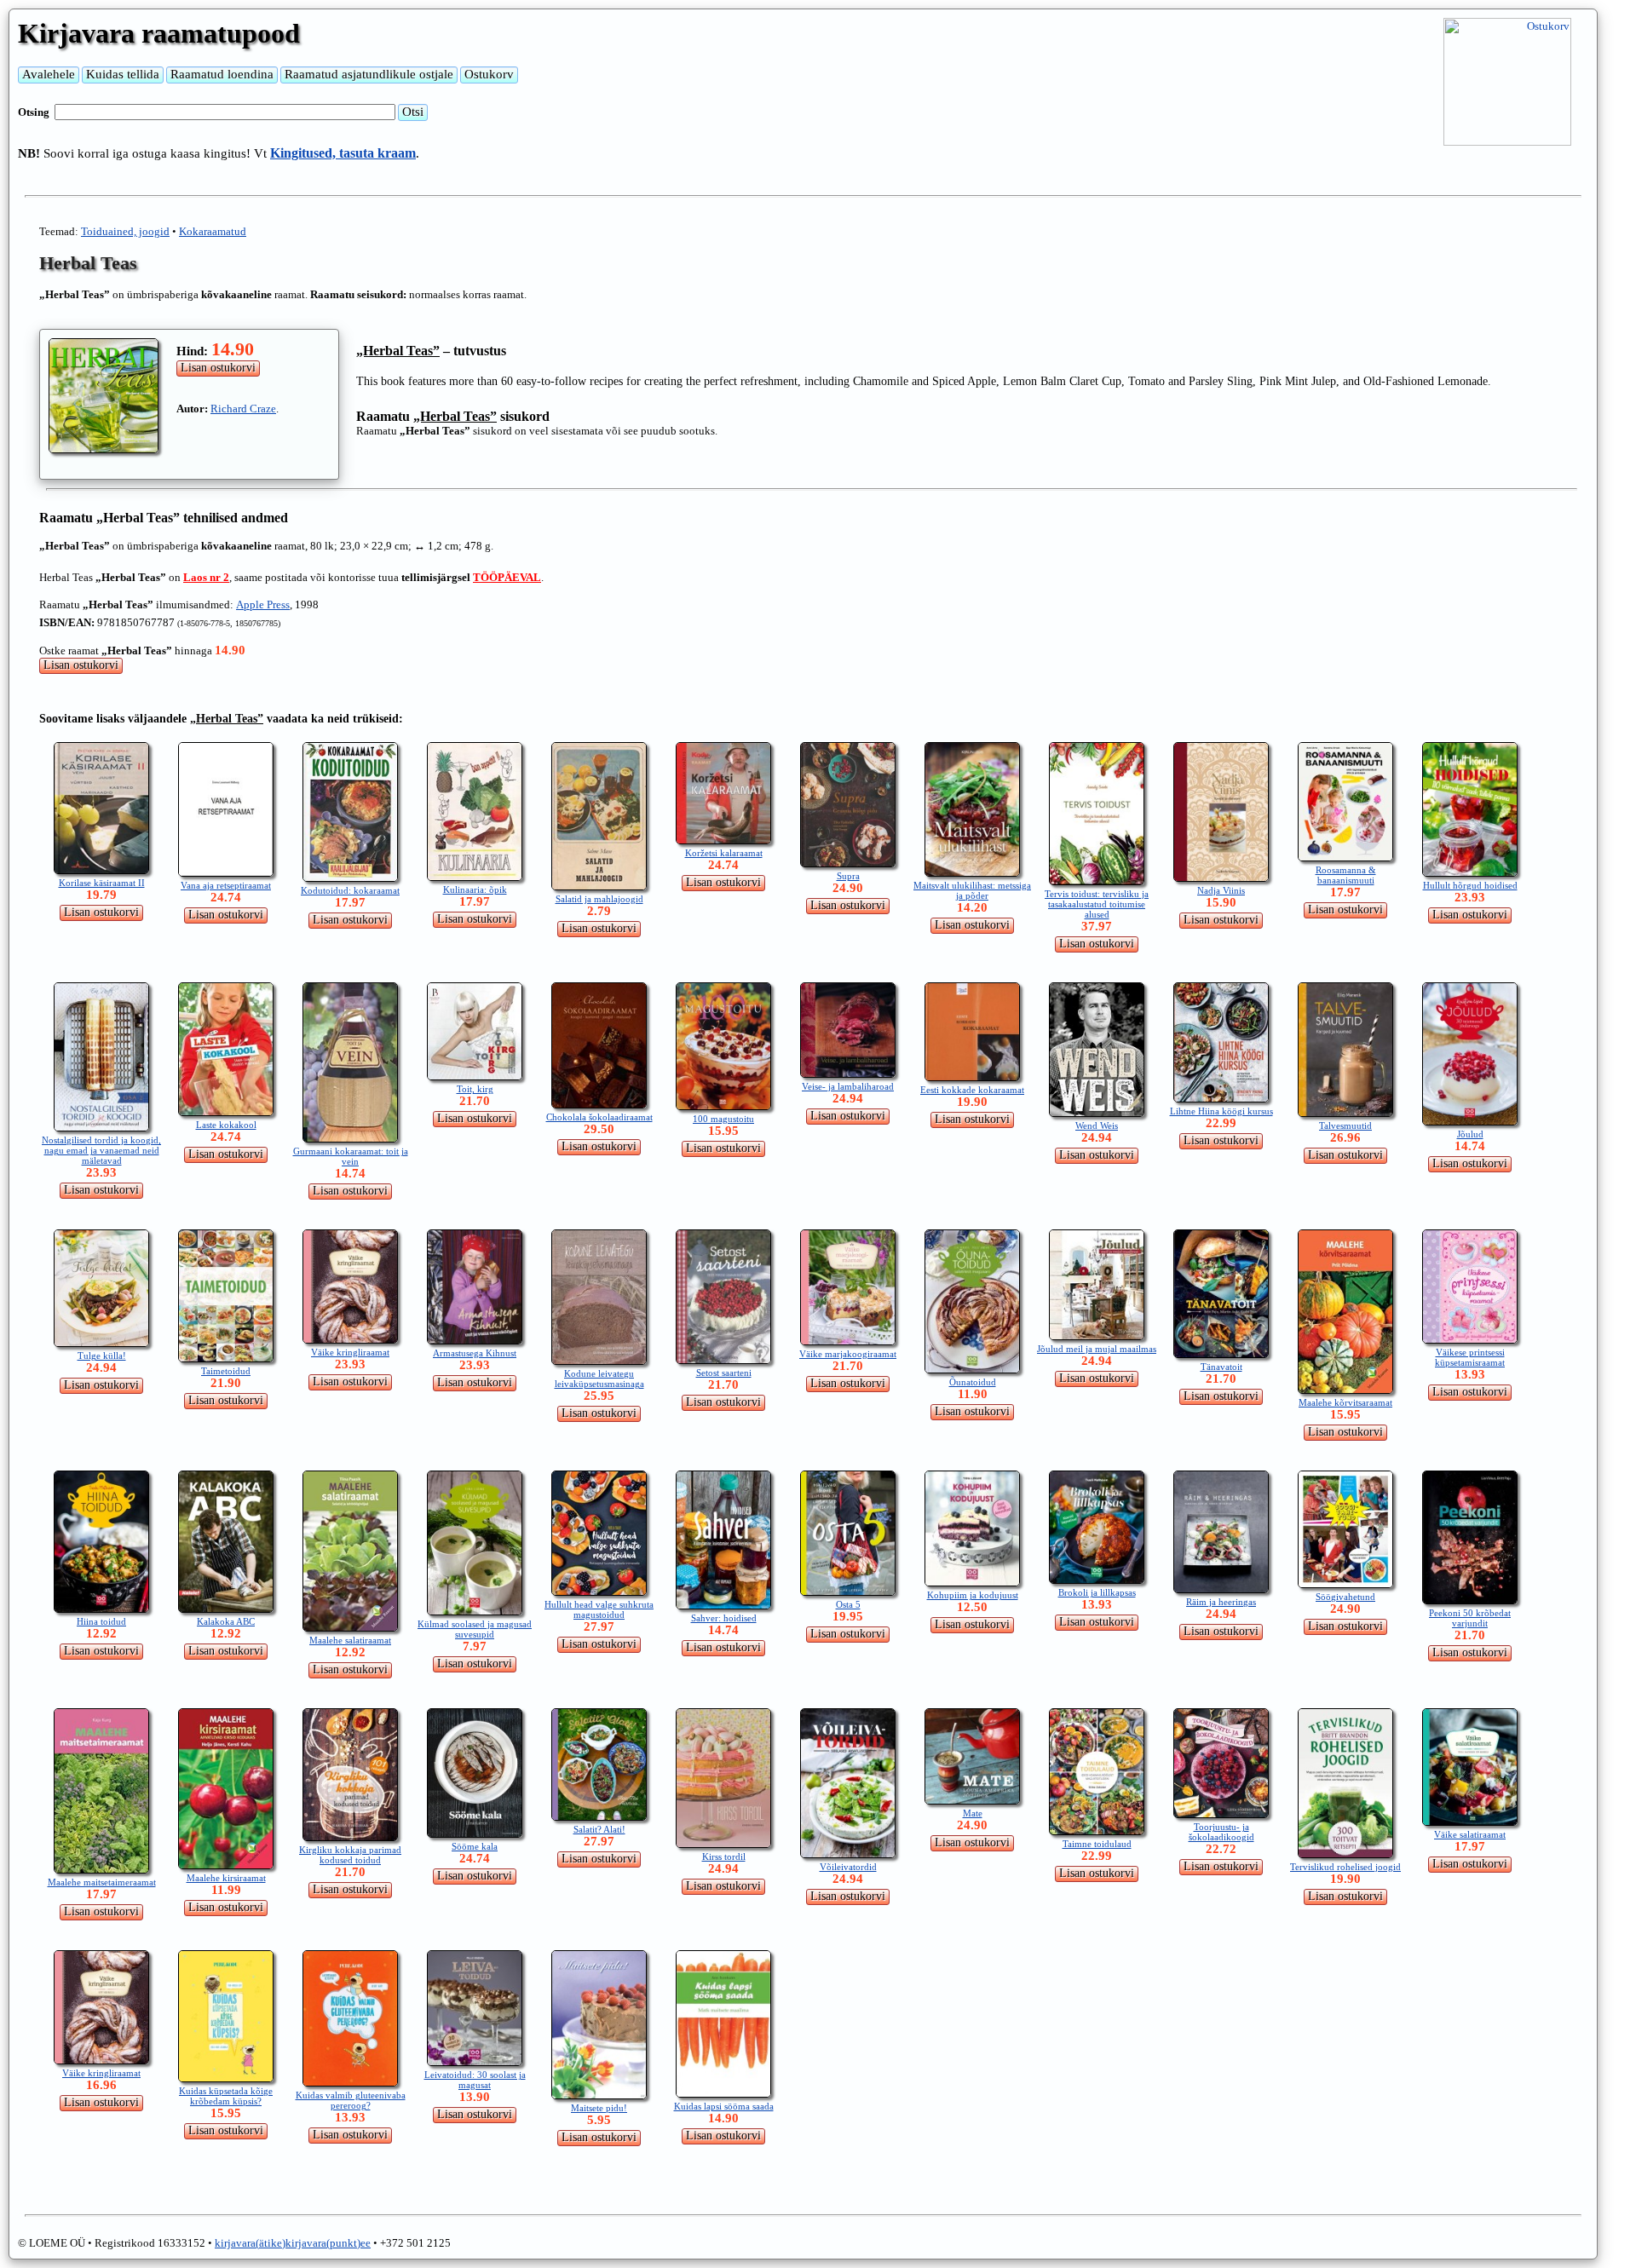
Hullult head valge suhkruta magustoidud (599, 1609)
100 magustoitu (723, 1119)
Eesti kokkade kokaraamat (972, 1090)
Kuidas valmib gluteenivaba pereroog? (351, 2100)
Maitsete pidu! (599, 2108)
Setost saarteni (724, 1373)
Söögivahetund (1345, 1597)
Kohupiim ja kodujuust (973, 1595)
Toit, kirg (475, 1089)
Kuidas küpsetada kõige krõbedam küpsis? (226, 2096)
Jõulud (1470, 1134)
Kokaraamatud (213, 231)
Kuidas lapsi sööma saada (724, 2106)
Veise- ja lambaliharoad (848, 1086)
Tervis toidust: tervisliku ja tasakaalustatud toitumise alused (1097, 904)
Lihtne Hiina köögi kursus (1221, 1111)
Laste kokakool (226, 1125)
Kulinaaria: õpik (475, 889)
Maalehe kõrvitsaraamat (1345, 1402)
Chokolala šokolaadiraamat (599, 1117)
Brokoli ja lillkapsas (1097, 1592)
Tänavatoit (1221, 1367)
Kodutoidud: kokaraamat (350, 890)
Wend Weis (1097, 1125)
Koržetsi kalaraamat (724, 853)
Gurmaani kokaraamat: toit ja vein (351, 1156)
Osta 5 (848, 1604)
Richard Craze (243, 409)
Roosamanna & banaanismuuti (1346, 875)
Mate (973, 1813)
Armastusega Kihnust (475, 1353)
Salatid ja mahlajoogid (599, 899)
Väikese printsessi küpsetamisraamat (1470, 1357)
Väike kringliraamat (350, 1352)
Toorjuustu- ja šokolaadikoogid (1221, 1832)
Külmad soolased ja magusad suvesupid (475, 1629)
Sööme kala (475, 1846)
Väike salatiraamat (1470, 1834)
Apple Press (263, 604)
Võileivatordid (848, 1867)
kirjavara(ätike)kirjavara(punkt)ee (293, 2243)
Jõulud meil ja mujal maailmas (1097, 1349)
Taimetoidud (226, 1371)
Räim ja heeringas (1221, 1602)
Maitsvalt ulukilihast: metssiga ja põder (972, 890)
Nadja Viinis (1221, 890)
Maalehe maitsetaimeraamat (102, 1882)
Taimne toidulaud (1097, 1844)
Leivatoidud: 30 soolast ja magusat (475, 2080)
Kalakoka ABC (226, 1621)
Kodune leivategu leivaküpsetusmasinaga (599, 1379)
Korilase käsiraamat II (102, 883)
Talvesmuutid (1345, 1125)
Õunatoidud (973, 1382)
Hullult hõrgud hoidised (1470, 885)
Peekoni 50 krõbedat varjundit (1470, 1618)
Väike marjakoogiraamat (848, 1354)
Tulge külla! (102, 1356)
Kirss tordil (724, 1856)
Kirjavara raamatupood (159, 33)
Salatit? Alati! (599, 1829)
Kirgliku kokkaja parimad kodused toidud (350, 1855)
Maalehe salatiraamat (350, 1640)
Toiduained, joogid (125, 231)
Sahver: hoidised (724, 1618)
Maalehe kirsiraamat (226, 1878)
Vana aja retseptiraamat (226, 885)
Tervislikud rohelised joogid (1345, 1867)
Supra (848, 876)
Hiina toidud (101, 1621)
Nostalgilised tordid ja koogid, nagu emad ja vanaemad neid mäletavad (101, 1150)
